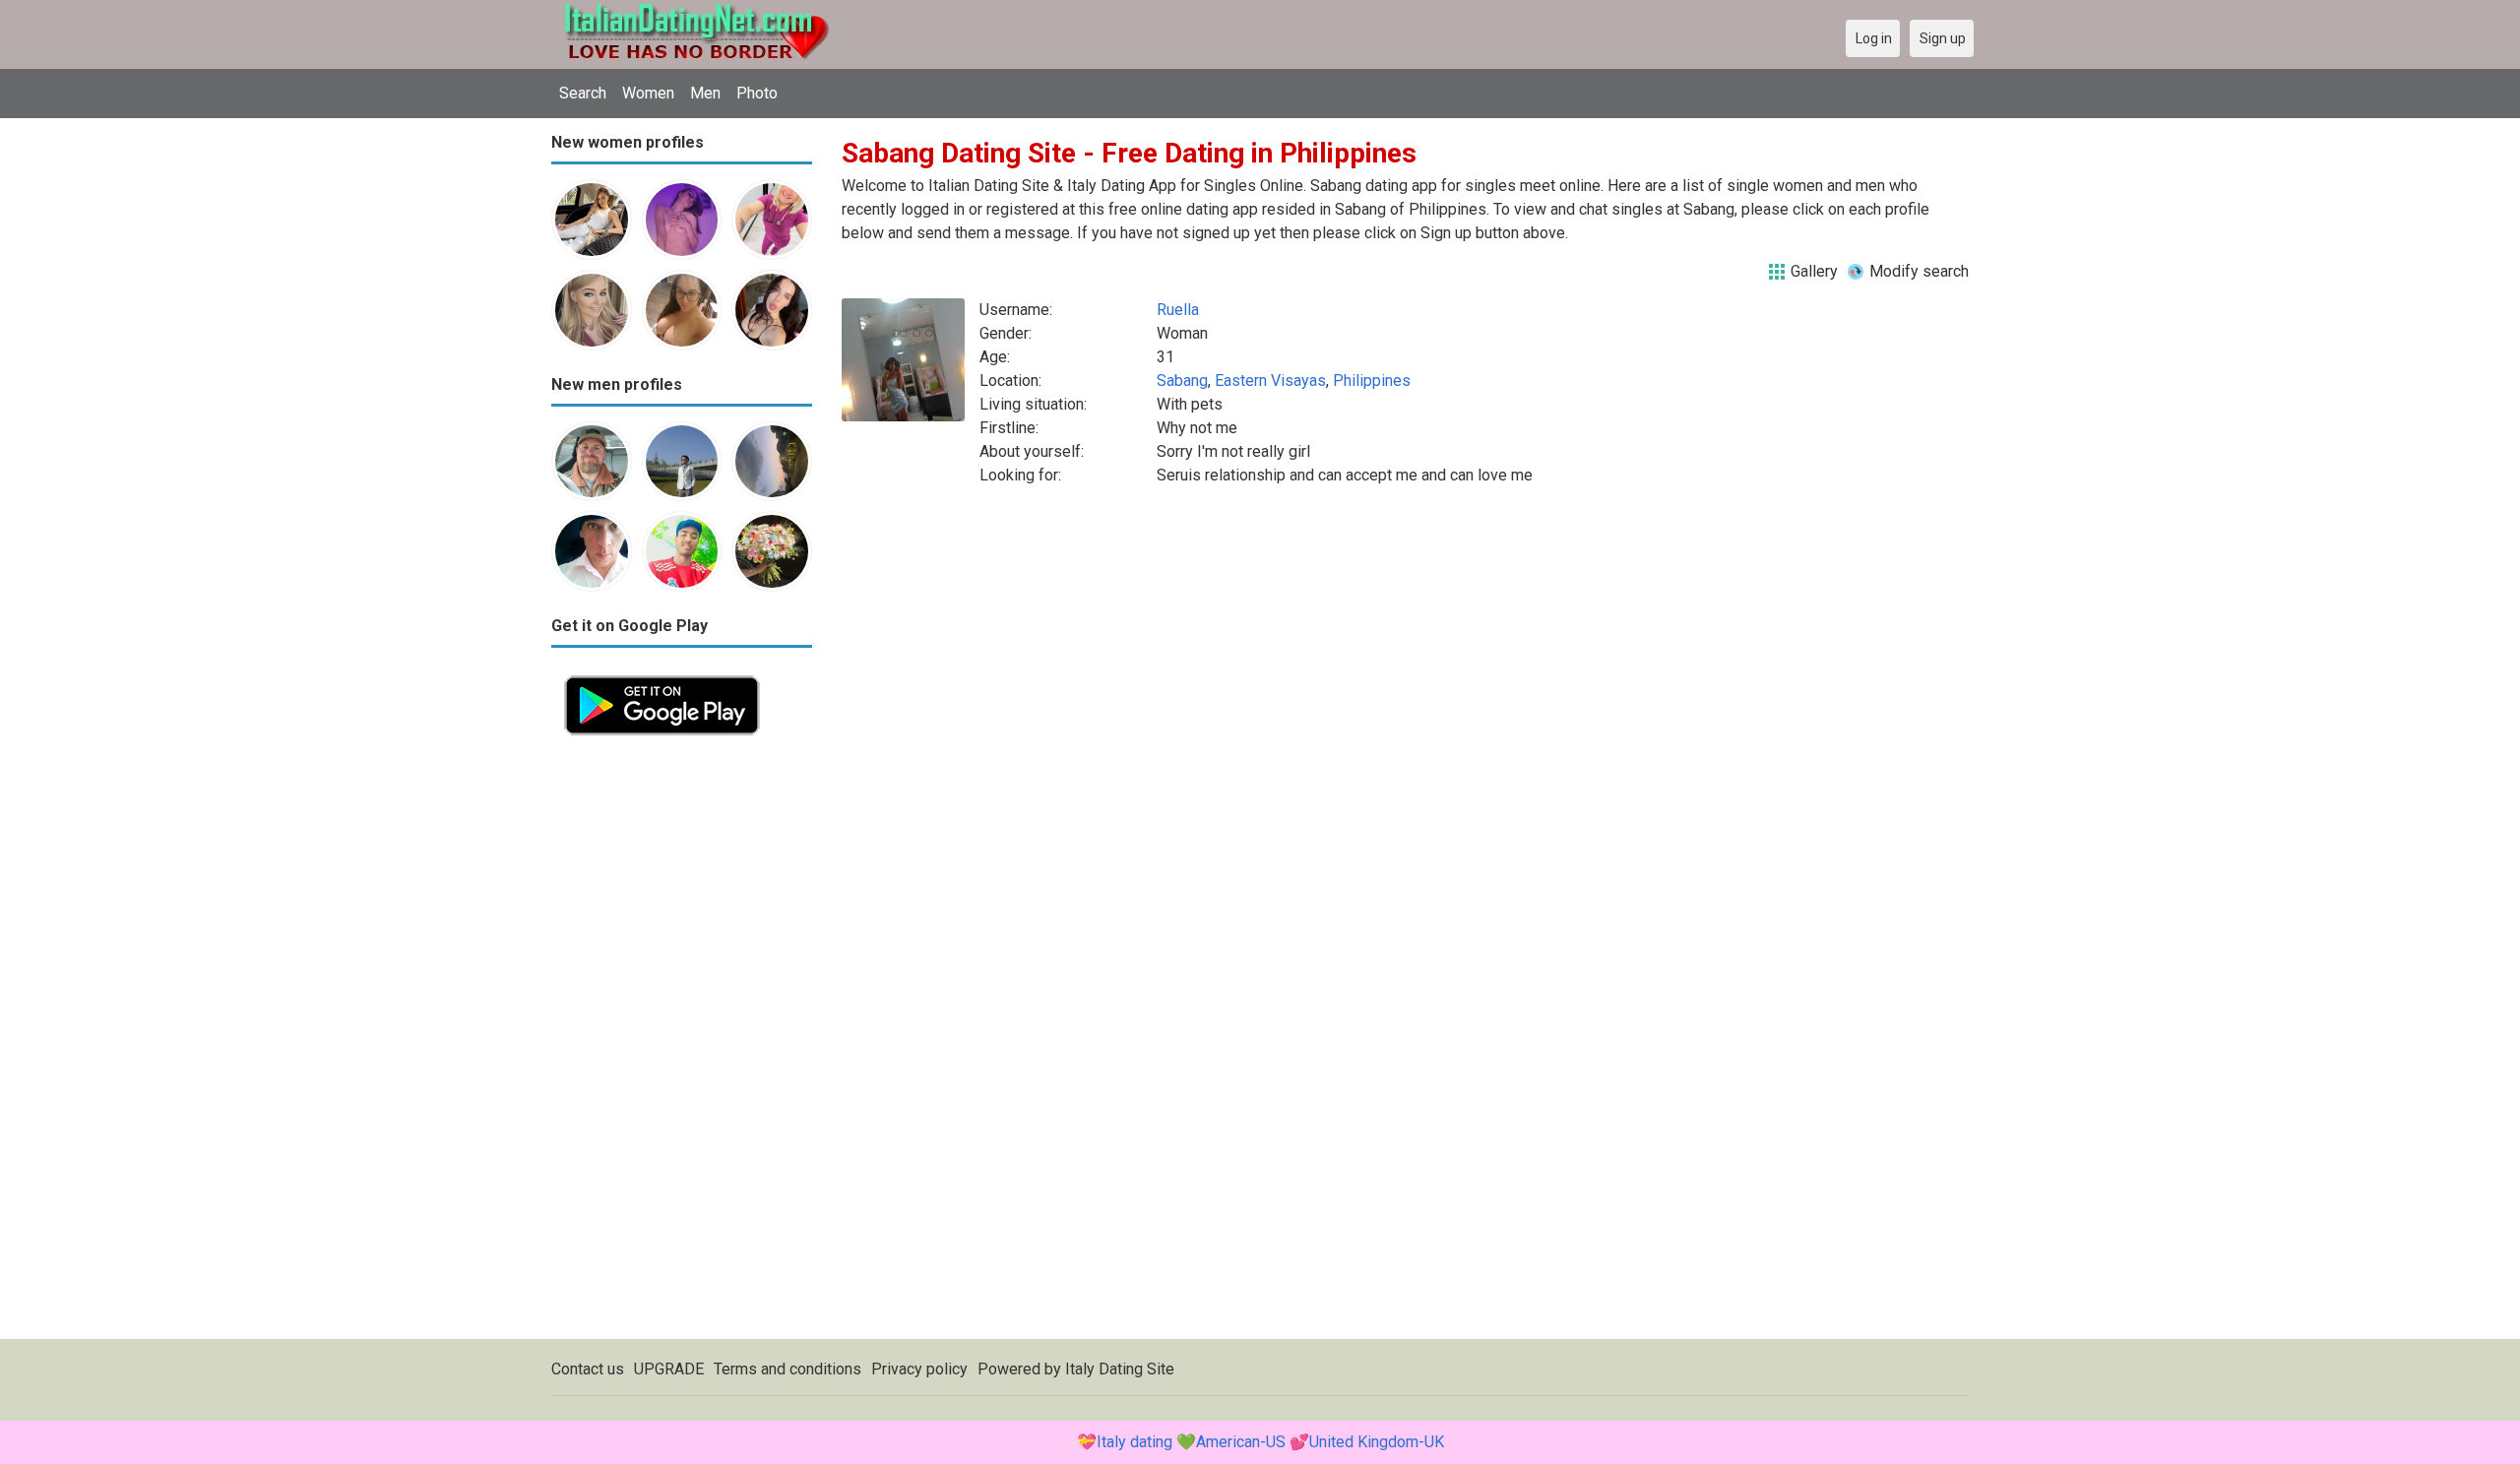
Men (705, 93)
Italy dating (1134, 1442)
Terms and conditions (787, 1369)
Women (648, 93)
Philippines (1372, 381)
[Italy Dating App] (662, 674)
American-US (1241, 1442)
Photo (757, 93)
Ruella (1178, 310)
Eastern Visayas (1270, 381)
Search (583, 93)
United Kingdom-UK (1377, 1442)
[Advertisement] (682, 1044)
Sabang (1182, 381)
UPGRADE (669, 1369)
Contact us (588, 1369)
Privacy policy (919, 1369)
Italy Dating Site (1120, 1369)
